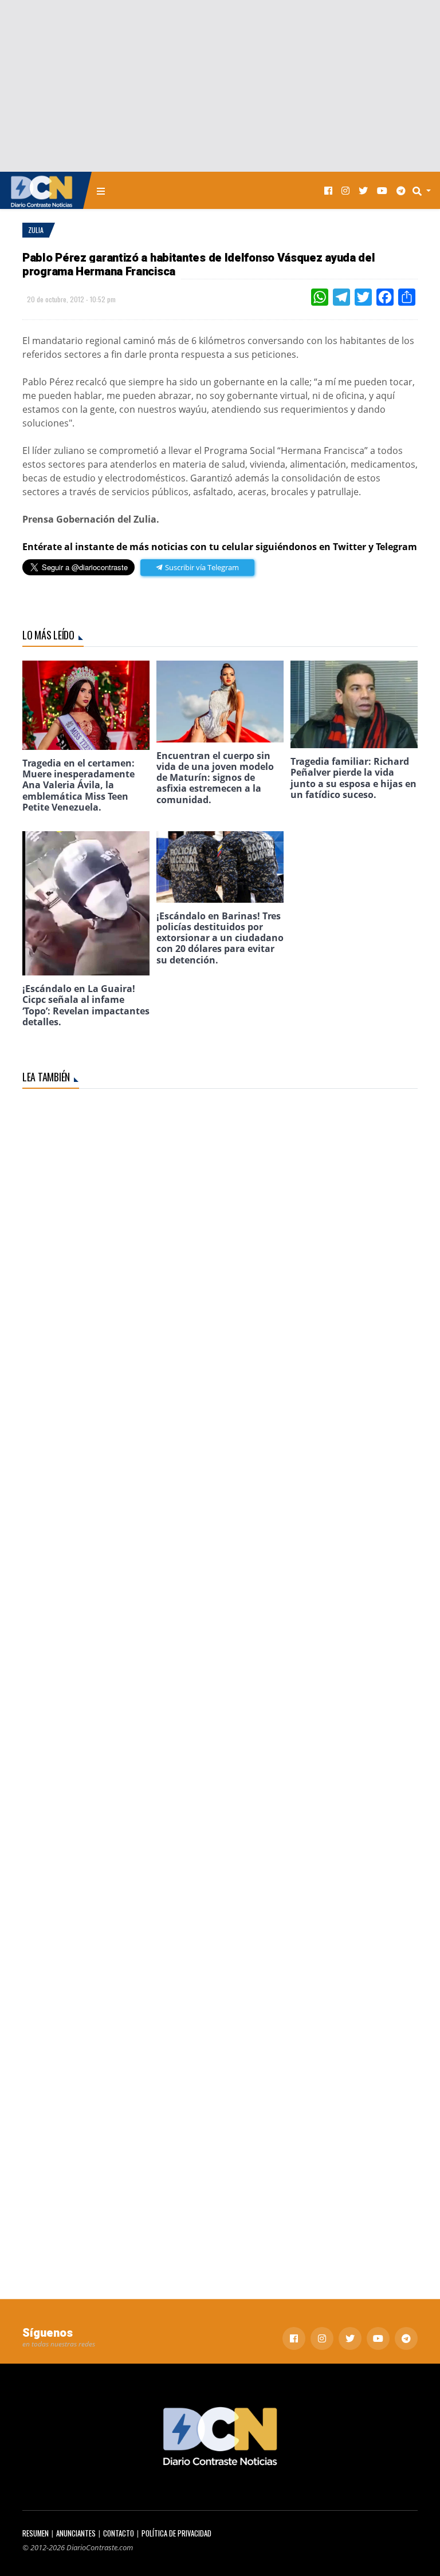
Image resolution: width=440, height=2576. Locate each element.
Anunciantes (76, 2533)
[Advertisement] (220, 86)
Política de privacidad (176, 2533)
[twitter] (363, 190)
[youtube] (382, 190)
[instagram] (345, 190)
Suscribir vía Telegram (201, 567)
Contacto (119, 2533)
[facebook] (328, 190)
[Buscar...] (425, 191)
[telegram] (401, 190)
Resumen (36, 2533)
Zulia (36, 230)
